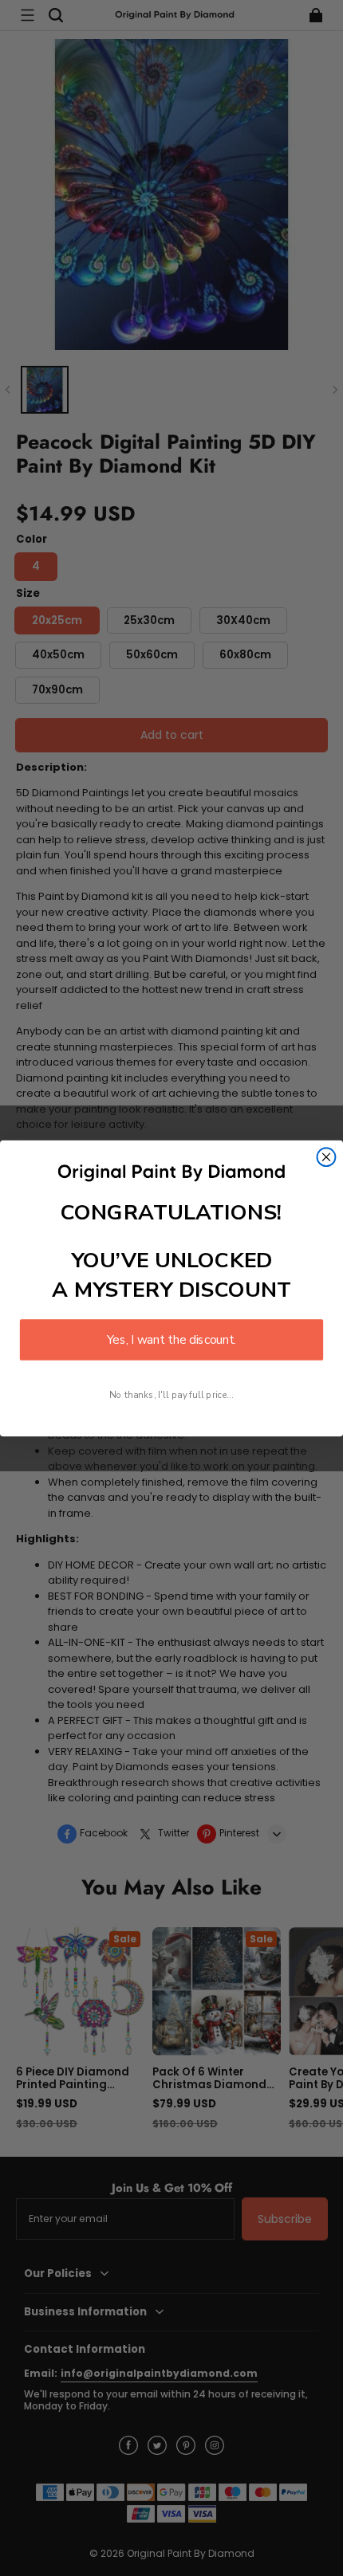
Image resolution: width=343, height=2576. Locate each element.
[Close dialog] (327, 1157)
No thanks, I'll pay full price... (171, 1394)
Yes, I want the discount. (171, 1339)
